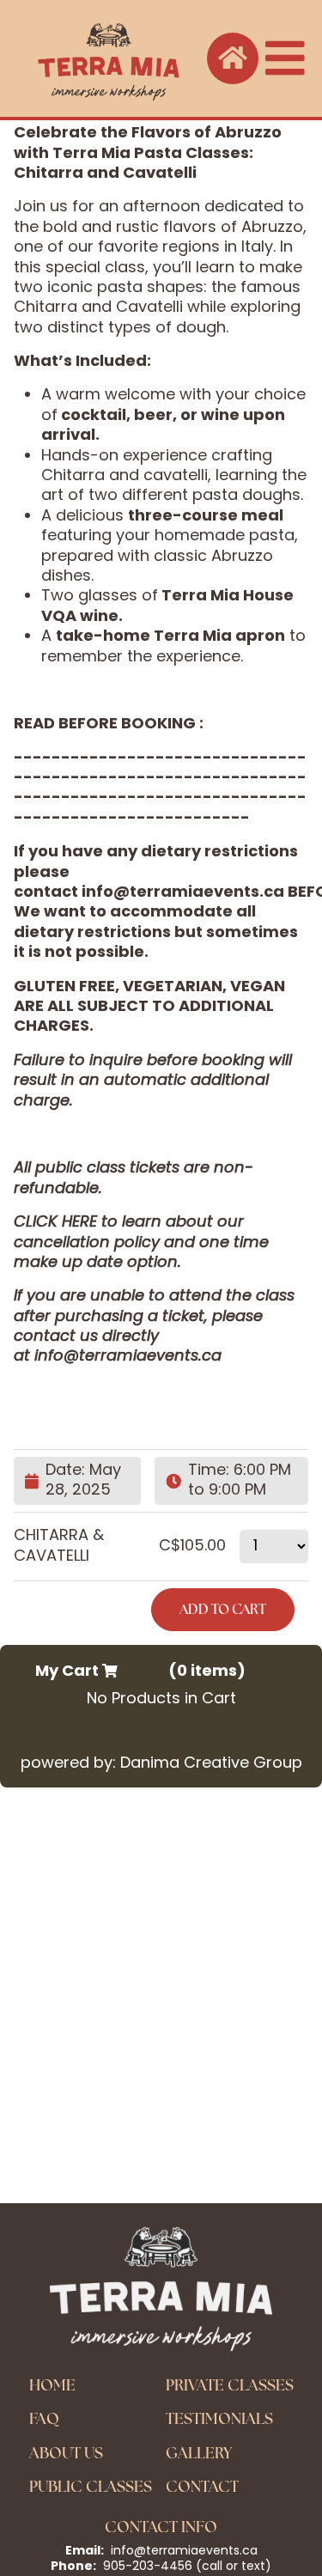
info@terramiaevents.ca (183, 893)
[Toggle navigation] (285, 58)
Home (52, 2385)
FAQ (44, 2418)
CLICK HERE (55, 1223)
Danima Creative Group (211, 1764)
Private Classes (230, 2385)
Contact (202, 2486)
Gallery (199, 2453)
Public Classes (91, 2486)
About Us (66, 2453)
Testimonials (219, 2418)
